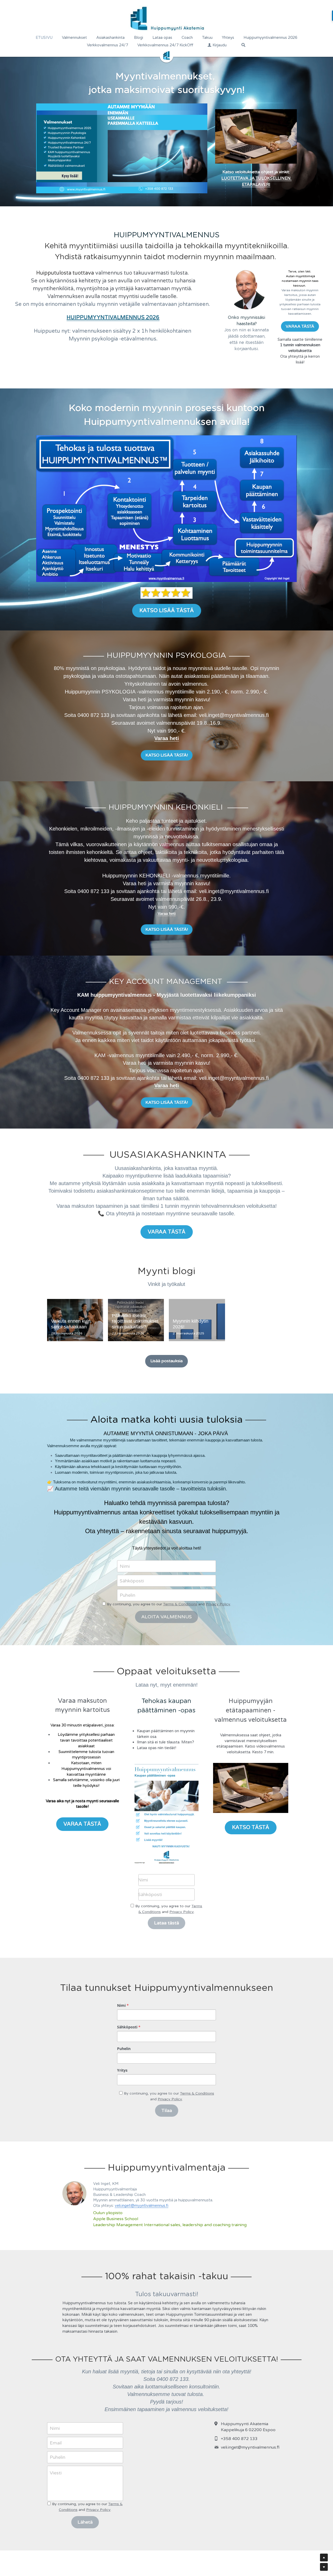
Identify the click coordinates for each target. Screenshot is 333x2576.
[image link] (251, 1788)
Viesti (56, 2473)
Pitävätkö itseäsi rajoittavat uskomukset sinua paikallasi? (135, 1321)
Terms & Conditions (180, 1604)
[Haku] (243, 45)
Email (56, 2443)
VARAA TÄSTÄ (300, 326)
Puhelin (127, 1595)
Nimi (125, 1566)
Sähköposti (132, 1581)
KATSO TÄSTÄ (251, 1828)
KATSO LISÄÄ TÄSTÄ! (167, 755)
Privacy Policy (218, 1604)
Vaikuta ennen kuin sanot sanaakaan (71, 1324)
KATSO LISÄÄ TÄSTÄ (167, 611)
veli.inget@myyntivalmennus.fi (142, 2206)
